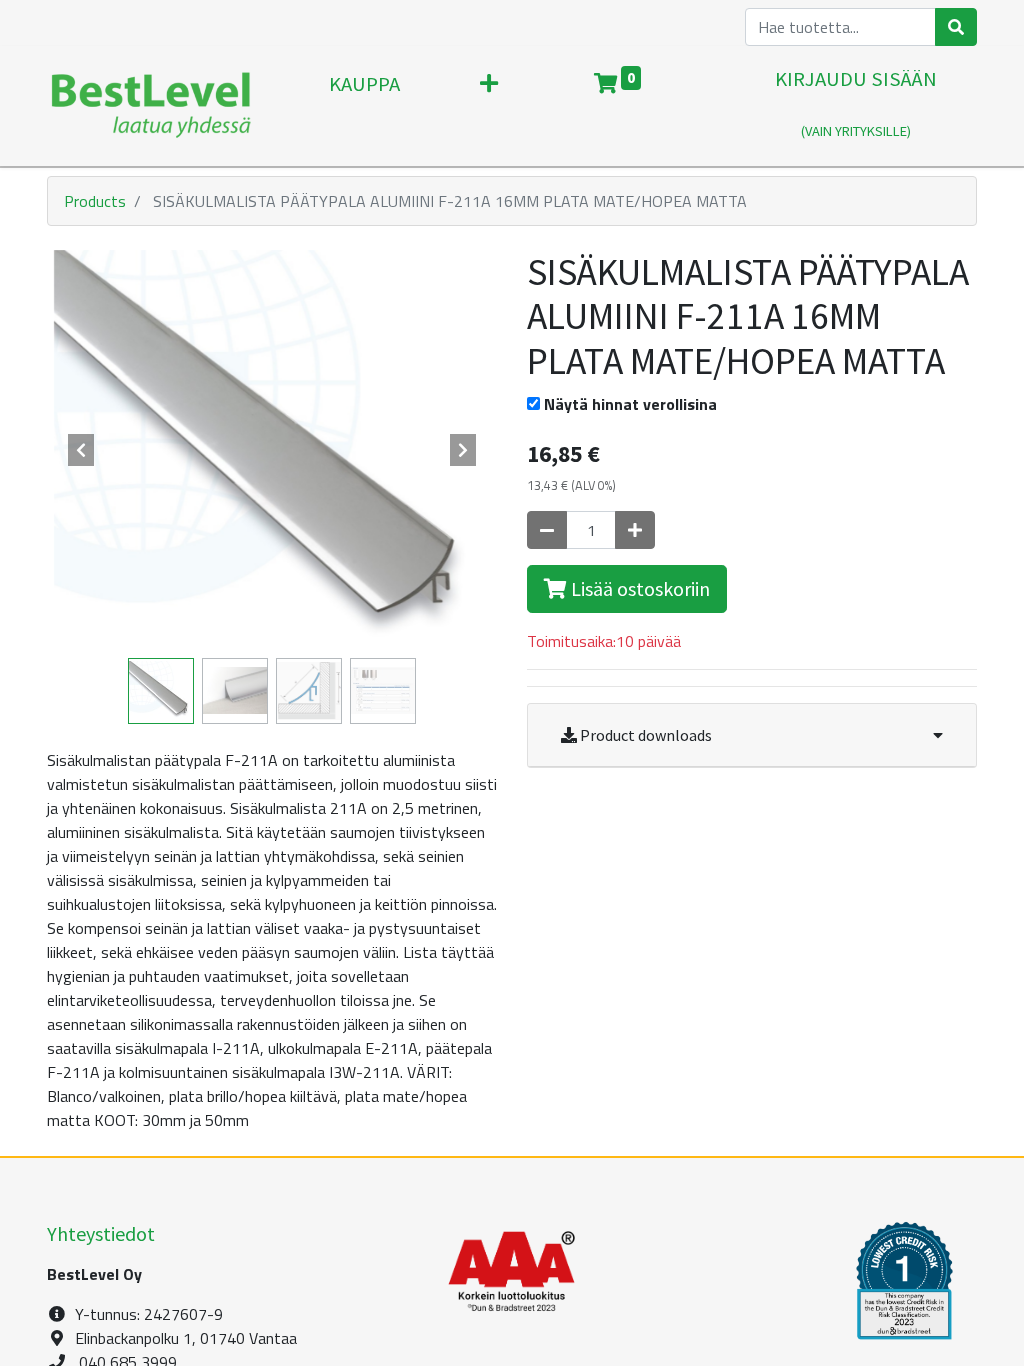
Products (95, 201)
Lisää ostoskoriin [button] (638, 588)
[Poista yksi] (547, 530)
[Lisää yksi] (635, 530)
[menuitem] (364, 106)
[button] (489, 106)
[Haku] (956, 27)
